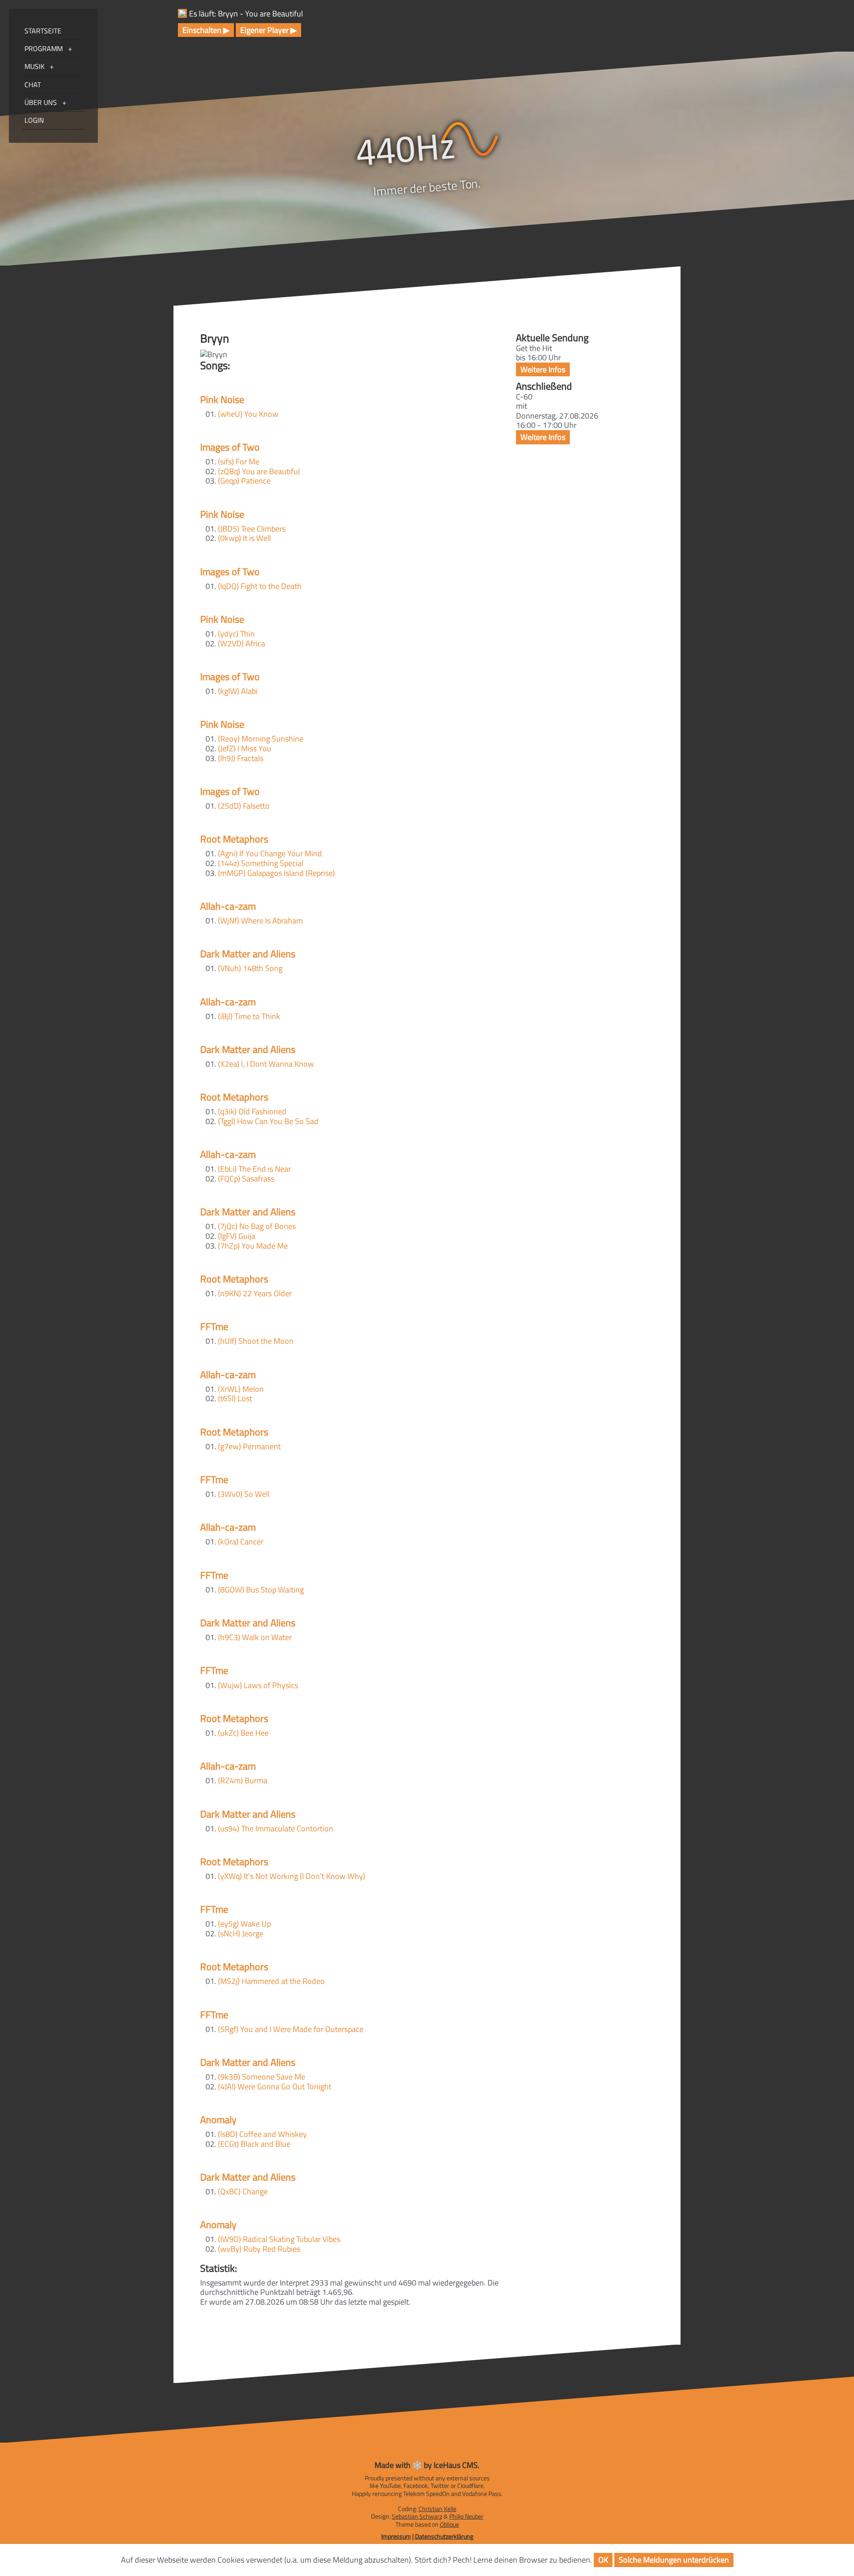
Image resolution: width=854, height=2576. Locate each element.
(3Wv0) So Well (244, 1494)
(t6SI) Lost (235, 1398)
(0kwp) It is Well (244, 538)
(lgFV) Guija (237, 1236)
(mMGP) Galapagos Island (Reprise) (276, 873)
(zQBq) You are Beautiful (259, 471)
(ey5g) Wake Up (244, 1924)
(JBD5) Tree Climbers (252, 529)
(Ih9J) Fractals (241, 758)
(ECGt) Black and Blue (254, 2144)
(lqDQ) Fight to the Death (260, 586)
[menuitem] (53, 49)
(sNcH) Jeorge (241, 1933)
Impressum (396, 2536)
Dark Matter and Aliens (248, 954)
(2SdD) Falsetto (244, 806)
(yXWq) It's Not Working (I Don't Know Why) (292, 1876)
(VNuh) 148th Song (250, 968)
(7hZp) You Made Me (253, 1246)
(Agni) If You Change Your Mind (270, 853)
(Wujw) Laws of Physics (258, 1685)
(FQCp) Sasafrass (246, 1179)
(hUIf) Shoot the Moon (256, 1341)
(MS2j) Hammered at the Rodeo (271, 1981)
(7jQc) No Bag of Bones (257, 1226)
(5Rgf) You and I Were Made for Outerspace (291, 2029)
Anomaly (218, 2120)
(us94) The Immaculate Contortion (276, 1828)
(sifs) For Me (239, 462)
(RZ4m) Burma (243, 1780)
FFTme (214, 1326)
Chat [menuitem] (33, 85)
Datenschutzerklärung (444, 2536)
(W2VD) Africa (242, 643)
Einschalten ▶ (206, 30)
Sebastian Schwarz (417, 2516)
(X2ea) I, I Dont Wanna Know (266, 1064)
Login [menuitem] (34, 120)
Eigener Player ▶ (268, 30)
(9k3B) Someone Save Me (262, 2077)
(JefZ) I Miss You (245, 748)
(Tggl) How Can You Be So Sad (268, 1121)
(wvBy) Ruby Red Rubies (259, 2249)
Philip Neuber (466, 2516)
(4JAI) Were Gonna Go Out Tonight (275, 2086)
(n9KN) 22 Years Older (255, 1293)
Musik (34, 66)
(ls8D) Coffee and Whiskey (262, 2134)
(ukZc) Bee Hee (243, 1733)
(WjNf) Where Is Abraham (260, 921)
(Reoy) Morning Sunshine (261, 739)
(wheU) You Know (248, 414)
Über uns (41, 102)
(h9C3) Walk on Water (255, 1637)
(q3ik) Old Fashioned (252, 1111)
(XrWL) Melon (241, 1389)
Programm (44, 48)
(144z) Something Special (261, 863)
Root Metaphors (234, 839)
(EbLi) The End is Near (254, 1169)
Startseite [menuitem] (43, 31)
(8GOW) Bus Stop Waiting (261, 1590)
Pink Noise (222, 399)
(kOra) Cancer (241, 1542)
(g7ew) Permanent (249, 1446)
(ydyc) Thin (236, 634)
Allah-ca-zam (228, 906)
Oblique (449, 2524)
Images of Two (230, 447)
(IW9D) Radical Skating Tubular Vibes (279, 2239)
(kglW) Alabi (238, 691)
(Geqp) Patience (244, 481)
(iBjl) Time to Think (249, 1016)
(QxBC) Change (243, 2191)
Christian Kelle (437, 2509)
